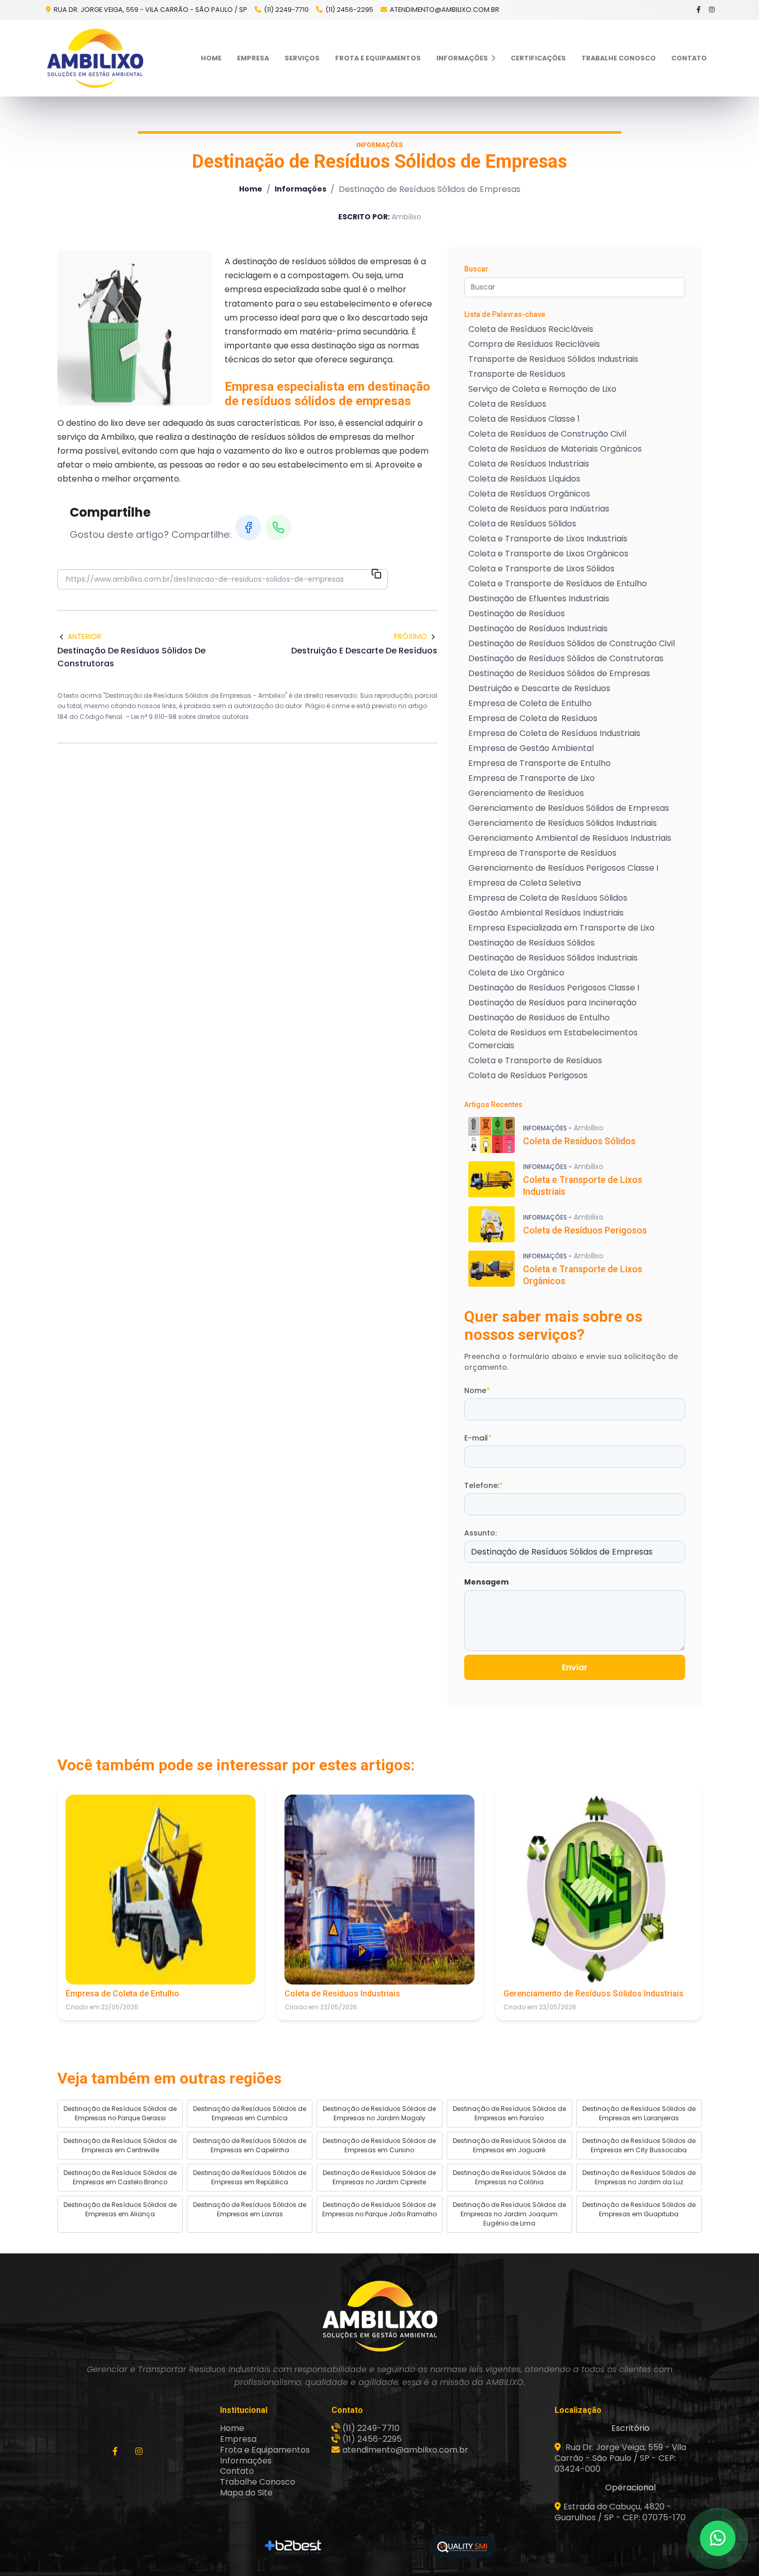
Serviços (302, 58)
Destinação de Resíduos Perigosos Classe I (554, 988)
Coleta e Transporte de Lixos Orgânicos (548, 554)
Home (211, 58)
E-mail (478, 1438)
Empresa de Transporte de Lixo (532, 778)
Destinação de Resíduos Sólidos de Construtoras (566, 658)
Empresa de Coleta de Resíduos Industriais (554, 733)
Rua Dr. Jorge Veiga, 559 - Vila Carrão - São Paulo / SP (150, 10)
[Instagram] (712, 10)
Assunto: (480, 1533)
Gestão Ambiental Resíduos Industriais (546, 913)
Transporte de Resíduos (517, 374)
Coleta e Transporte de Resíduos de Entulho (558, 583)
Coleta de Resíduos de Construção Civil (547, 434)
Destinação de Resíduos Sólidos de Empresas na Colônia (509, 2177)
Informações (463, 58)
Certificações (538, 58)
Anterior (84, 636)
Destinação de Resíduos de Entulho (539, 1018)
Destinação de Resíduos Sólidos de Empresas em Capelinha (250, 2145)
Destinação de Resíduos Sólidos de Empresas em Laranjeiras (639, 2113)
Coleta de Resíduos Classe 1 (524, 419)
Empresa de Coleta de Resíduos (533, 718)
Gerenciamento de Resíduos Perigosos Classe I (563, 868)
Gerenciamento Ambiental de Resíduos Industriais (570, 838)
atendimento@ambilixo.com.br (445, 10)
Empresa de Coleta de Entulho (530, 703)
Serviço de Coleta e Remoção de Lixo (542, 389)
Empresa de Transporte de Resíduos (542, 853)
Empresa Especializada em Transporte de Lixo (562, 928)
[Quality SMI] (462, 2547)
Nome (477, 1390)
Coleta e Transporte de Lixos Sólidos (541, 569)
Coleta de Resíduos (507, 404)
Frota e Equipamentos (378, 58)
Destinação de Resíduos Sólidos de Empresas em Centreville (120, 2145)
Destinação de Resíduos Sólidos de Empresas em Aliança (120, 2209)
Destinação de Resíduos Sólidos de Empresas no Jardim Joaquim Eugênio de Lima (509, 2214)
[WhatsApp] (278, 527)
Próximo (410, 636)
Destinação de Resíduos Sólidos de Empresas (559, 673)
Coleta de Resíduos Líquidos (524, 479)
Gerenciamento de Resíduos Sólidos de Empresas (569, 808)
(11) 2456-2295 (349, 10)
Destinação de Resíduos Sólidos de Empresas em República (250, 2177)
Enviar (575, 1667)
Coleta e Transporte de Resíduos (535, 1060)
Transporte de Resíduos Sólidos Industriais (553, 359)
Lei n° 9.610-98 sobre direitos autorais (191, 717)
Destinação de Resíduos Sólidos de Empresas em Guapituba (639, 2209)
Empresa (253, 58)
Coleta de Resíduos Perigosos (528, 1075)
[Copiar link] (376, 575)
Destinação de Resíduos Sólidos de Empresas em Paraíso (509, 2113)
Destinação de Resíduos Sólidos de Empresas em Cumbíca (250, 2113)
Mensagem (486, 1582)
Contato (689, 58)
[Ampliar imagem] (135, 328)
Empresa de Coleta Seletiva (525, 883)
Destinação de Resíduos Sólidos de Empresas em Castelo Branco (120, 2177)
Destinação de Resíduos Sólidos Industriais (553, 958)
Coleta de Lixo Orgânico (516, 973)
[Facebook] (699, 10)
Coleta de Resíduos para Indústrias (539, 509)
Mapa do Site (246, 2493)
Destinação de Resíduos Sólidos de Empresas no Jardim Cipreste (379, 2177)
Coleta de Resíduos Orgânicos (529, 494)
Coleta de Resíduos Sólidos (522, 524)
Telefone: (484, 1485)
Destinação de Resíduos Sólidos (532, 943)
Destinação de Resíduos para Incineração (552, 1003)
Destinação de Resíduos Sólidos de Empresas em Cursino (379, 2145)
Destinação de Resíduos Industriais (538, 628)
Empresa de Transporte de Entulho (540, 763)
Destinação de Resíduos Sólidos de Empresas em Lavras (250, 2209)
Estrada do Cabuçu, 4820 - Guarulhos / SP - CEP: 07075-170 (620, 2512)
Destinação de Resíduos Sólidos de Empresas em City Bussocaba (639, 2145)
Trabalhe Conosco (619, 58)
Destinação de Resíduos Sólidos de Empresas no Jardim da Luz (639, 2177)
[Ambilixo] (379, 2316)
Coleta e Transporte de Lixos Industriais (548, 539)
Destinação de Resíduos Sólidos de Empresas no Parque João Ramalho (379, 2209)
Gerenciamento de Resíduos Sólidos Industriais (563, 823)
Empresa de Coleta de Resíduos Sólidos (548, 898)
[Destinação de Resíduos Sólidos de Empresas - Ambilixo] (95, 58)
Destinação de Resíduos (517, 613)
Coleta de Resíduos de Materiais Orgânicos (555, 449)
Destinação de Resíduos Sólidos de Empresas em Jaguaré (509, 2145)
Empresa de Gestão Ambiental (531, 748)
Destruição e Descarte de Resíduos (539, 688)
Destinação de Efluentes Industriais (539, 598)
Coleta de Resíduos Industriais (529, 464)
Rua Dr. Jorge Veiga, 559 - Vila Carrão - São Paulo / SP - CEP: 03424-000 (620, 2458)
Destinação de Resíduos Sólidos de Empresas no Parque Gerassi (120, 2113)
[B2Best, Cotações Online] (294, 2547)
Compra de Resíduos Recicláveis (534, 344)
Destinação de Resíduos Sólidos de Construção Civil (572, 643)
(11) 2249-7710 (286, 10)
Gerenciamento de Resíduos (526, 793)
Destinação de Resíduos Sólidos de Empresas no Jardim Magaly (379, 2113)
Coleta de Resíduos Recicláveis (531, 329)
